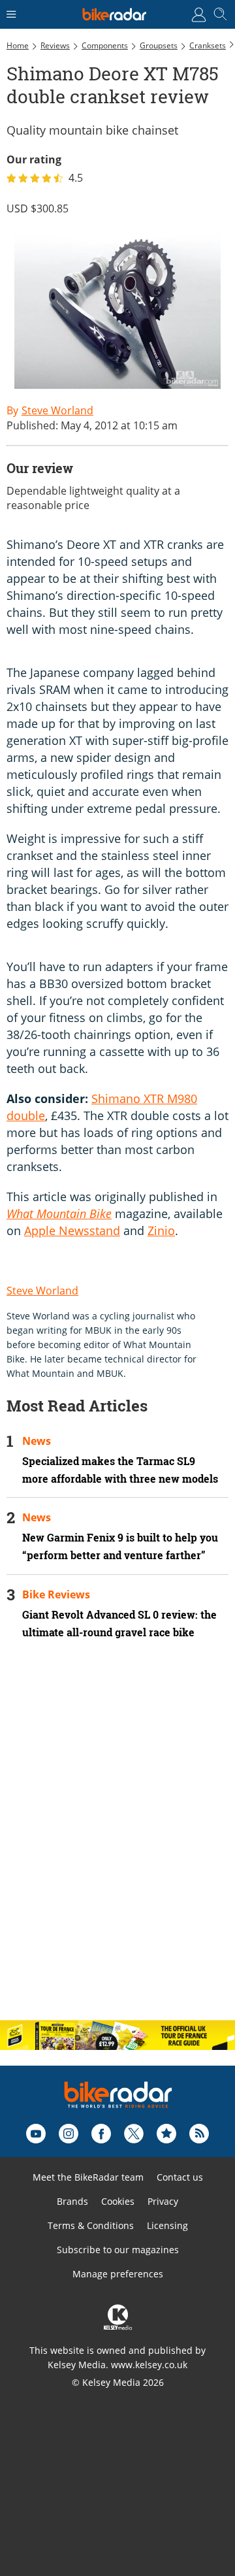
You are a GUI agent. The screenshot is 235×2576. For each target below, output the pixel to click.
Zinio (161, 1230)
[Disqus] (117, 1841)
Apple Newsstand (72, 1230)
